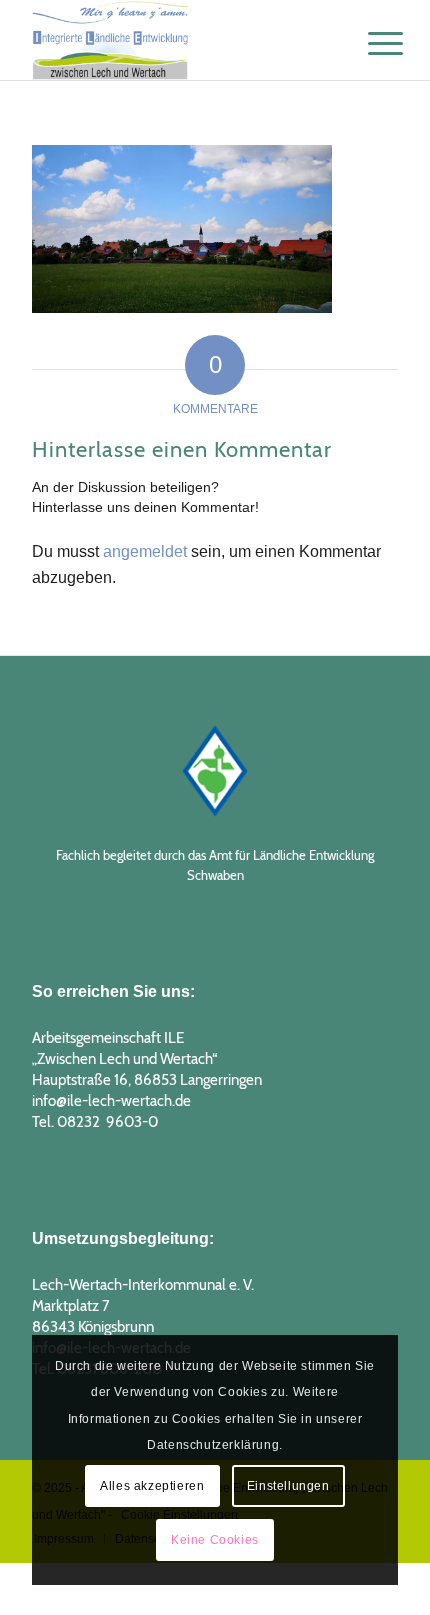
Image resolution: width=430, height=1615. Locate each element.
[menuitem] (370, 42)
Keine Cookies (215, 1540)
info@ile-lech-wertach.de (111, 1101)
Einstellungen (288, 1486)
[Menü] (370, 42)
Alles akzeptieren (152, 1486)
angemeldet (145, 551)
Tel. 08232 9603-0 (95, 1122)
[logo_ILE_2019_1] (178, 40)
